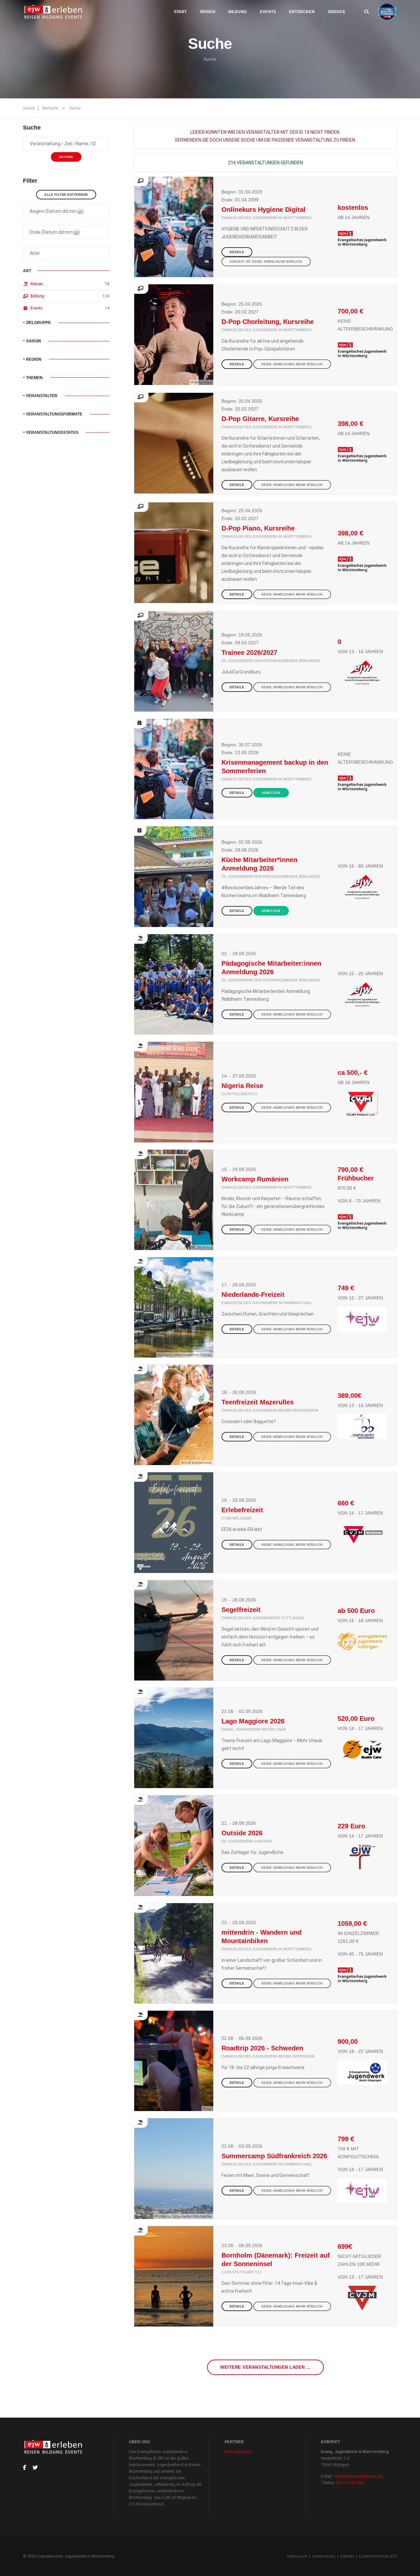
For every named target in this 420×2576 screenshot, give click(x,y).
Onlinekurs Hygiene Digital (263, 210)
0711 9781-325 (350, 2483)
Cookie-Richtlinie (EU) (378, 2556)
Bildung (238, 12)
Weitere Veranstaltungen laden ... (265, 2367)
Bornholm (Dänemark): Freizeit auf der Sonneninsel (276, 2260)
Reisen (208, 12)
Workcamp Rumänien (255, 1179)
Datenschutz (324, 2556)
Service (337, 12)
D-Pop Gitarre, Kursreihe (260, 419)
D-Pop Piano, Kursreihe (258, 528)
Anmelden (271, 793)
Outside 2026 (242, 1833)
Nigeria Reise (242, 1086)
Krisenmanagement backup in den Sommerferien (275, 767)
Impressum (297, 2556)
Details (237, 252)
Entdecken (302, 12)
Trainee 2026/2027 (249, 653)
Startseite (50, 108)
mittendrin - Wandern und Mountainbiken (262, 1937)
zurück (29, 108)
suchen (66, 157)
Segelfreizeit (241, 1610)
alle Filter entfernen (66, 195)
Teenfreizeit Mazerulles (258, 1402)
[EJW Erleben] (54, 12)
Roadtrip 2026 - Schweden (262, 2048)
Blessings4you (238, 2452)
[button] (66, 323)
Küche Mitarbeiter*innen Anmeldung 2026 (259, 864)
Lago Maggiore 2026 (253, 1721)
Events (268, 12)
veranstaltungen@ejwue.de (358, 2476)
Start (180, 12)
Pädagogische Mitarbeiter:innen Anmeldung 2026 (271, 968)
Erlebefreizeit (242, 1510)
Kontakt (347, 2556)
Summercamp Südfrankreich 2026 (274, 2156)
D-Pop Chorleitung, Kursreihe (268, 322)
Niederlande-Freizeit (253, 1295)
